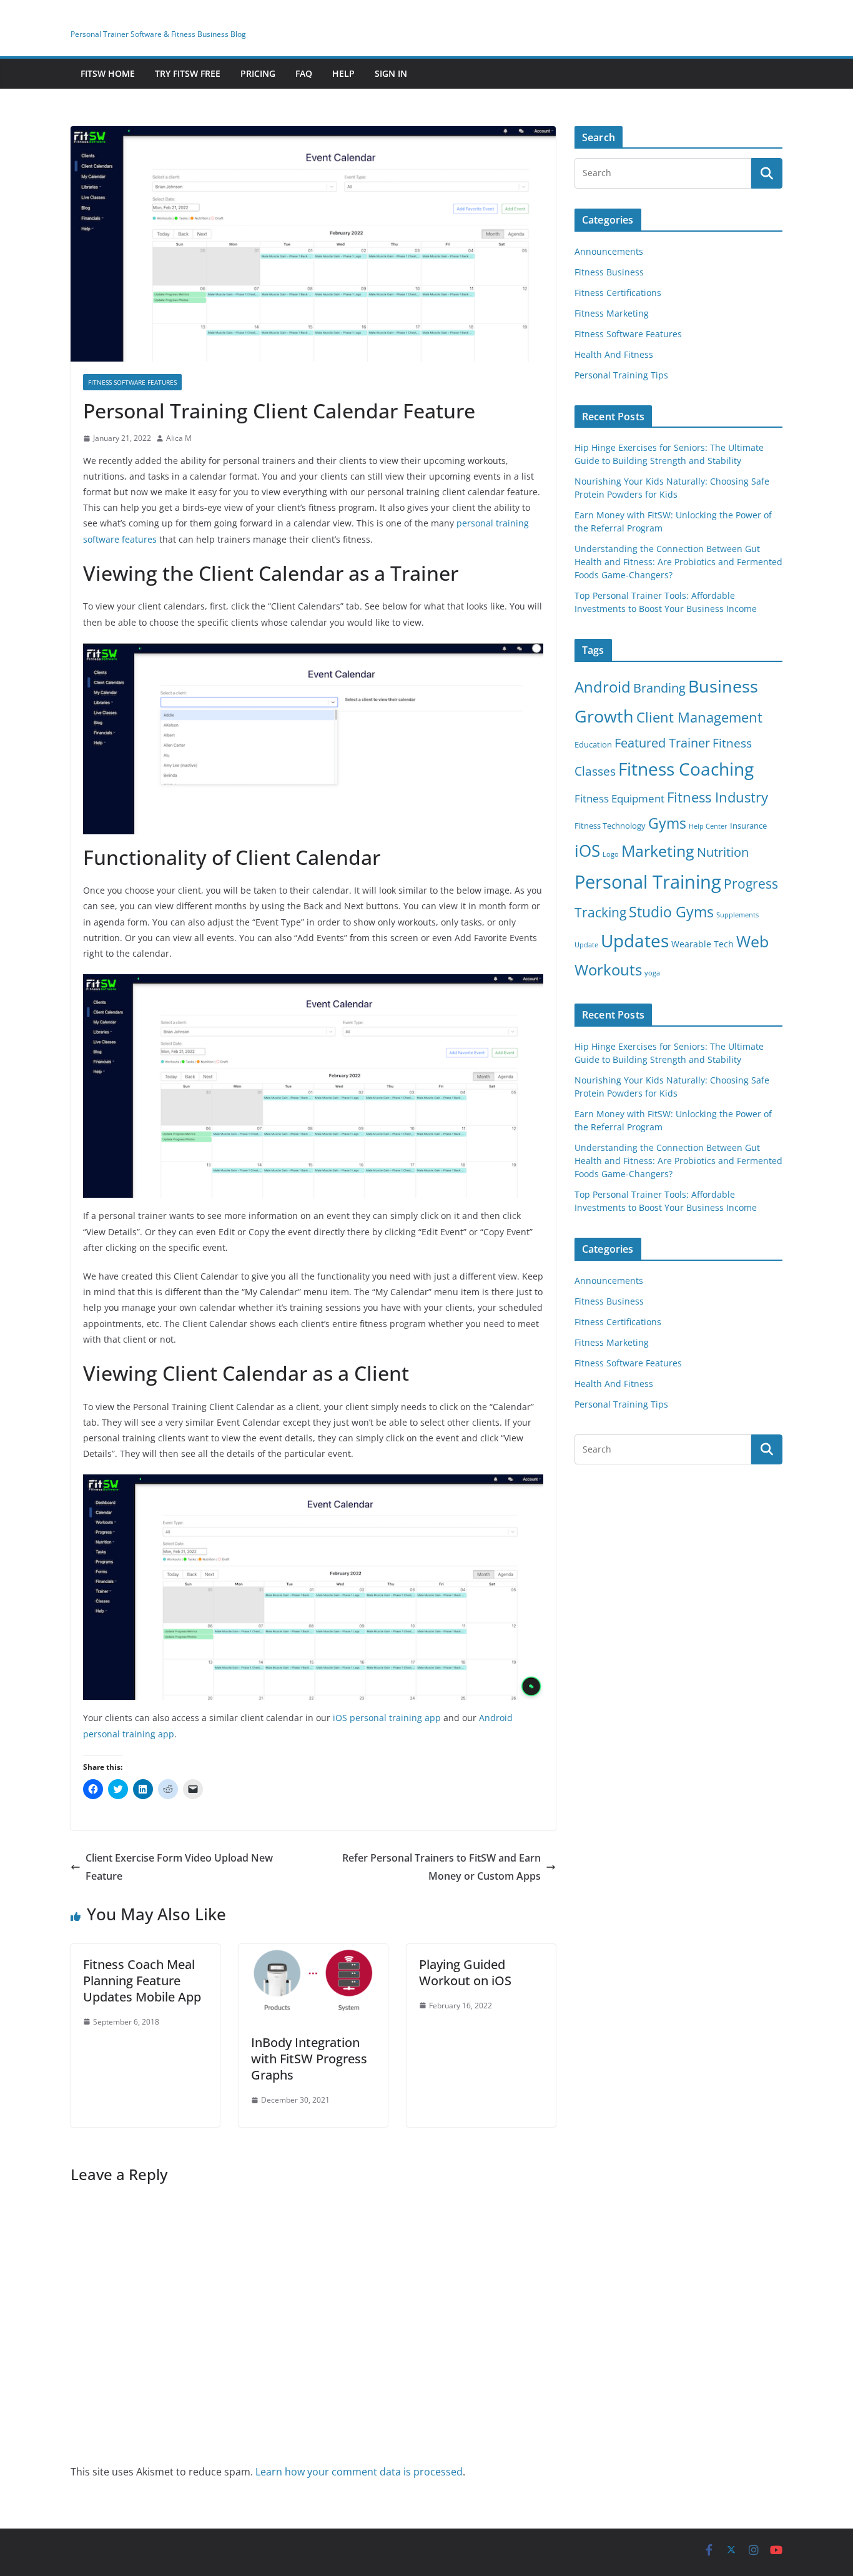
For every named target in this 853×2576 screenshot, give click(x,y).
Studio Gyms (671, 912)
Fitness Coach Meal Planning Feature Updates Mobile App (142, 1981)
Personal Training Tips (621, 375)
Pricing (258, 73)
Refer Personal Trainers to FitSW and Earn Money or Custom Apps (441, 1867)
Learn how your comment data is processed (359, 2472)
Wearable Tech (703, 944)
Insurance (748, 826)
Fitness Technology (610, 826)
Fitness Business (609, 272)
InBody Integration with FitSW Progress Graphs (309, 2059)
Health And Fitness (614, 354)
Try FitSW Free (188, 73)
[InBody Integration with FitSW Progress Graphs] (313, 1953)
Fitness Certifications (618, 293)
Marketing (658, 851)
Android (603, 687)
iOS (587, 851)
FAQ (304, 73)
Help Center (708, 826)
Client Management (699, 717)
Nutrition (723, 852)
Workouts (608, 970)
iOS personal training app (387, 1718)
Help (343, 73)
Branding (659, 688)
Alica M (179, 438)
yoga (652, 973)
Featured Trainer (662, 743)
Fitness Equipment (619, 798)
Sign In (391, 73)
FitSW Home (108, 73)
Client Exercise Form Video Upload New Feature (179, 1867)
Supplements (737, 915)
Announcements (609, 251)
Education (593, 745)
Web (752, 941)
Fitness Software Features (132, 382)
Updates (635, 940)
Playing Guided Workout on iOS (465, 1972)
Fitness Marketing (612, 313)
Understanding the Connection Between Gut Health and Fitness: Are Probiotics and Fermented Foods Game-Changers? (678, 562)
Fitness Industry (717, 797)
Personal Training (648, 882)
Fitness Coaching (686, 769)
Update (586, 945)
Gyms (667, 823)
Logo (611, 854)
